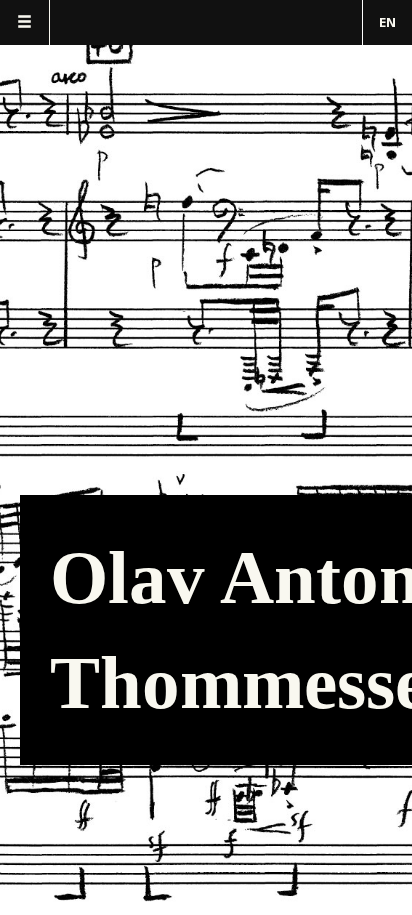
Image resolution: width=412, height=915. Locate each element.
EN (387, 22)
